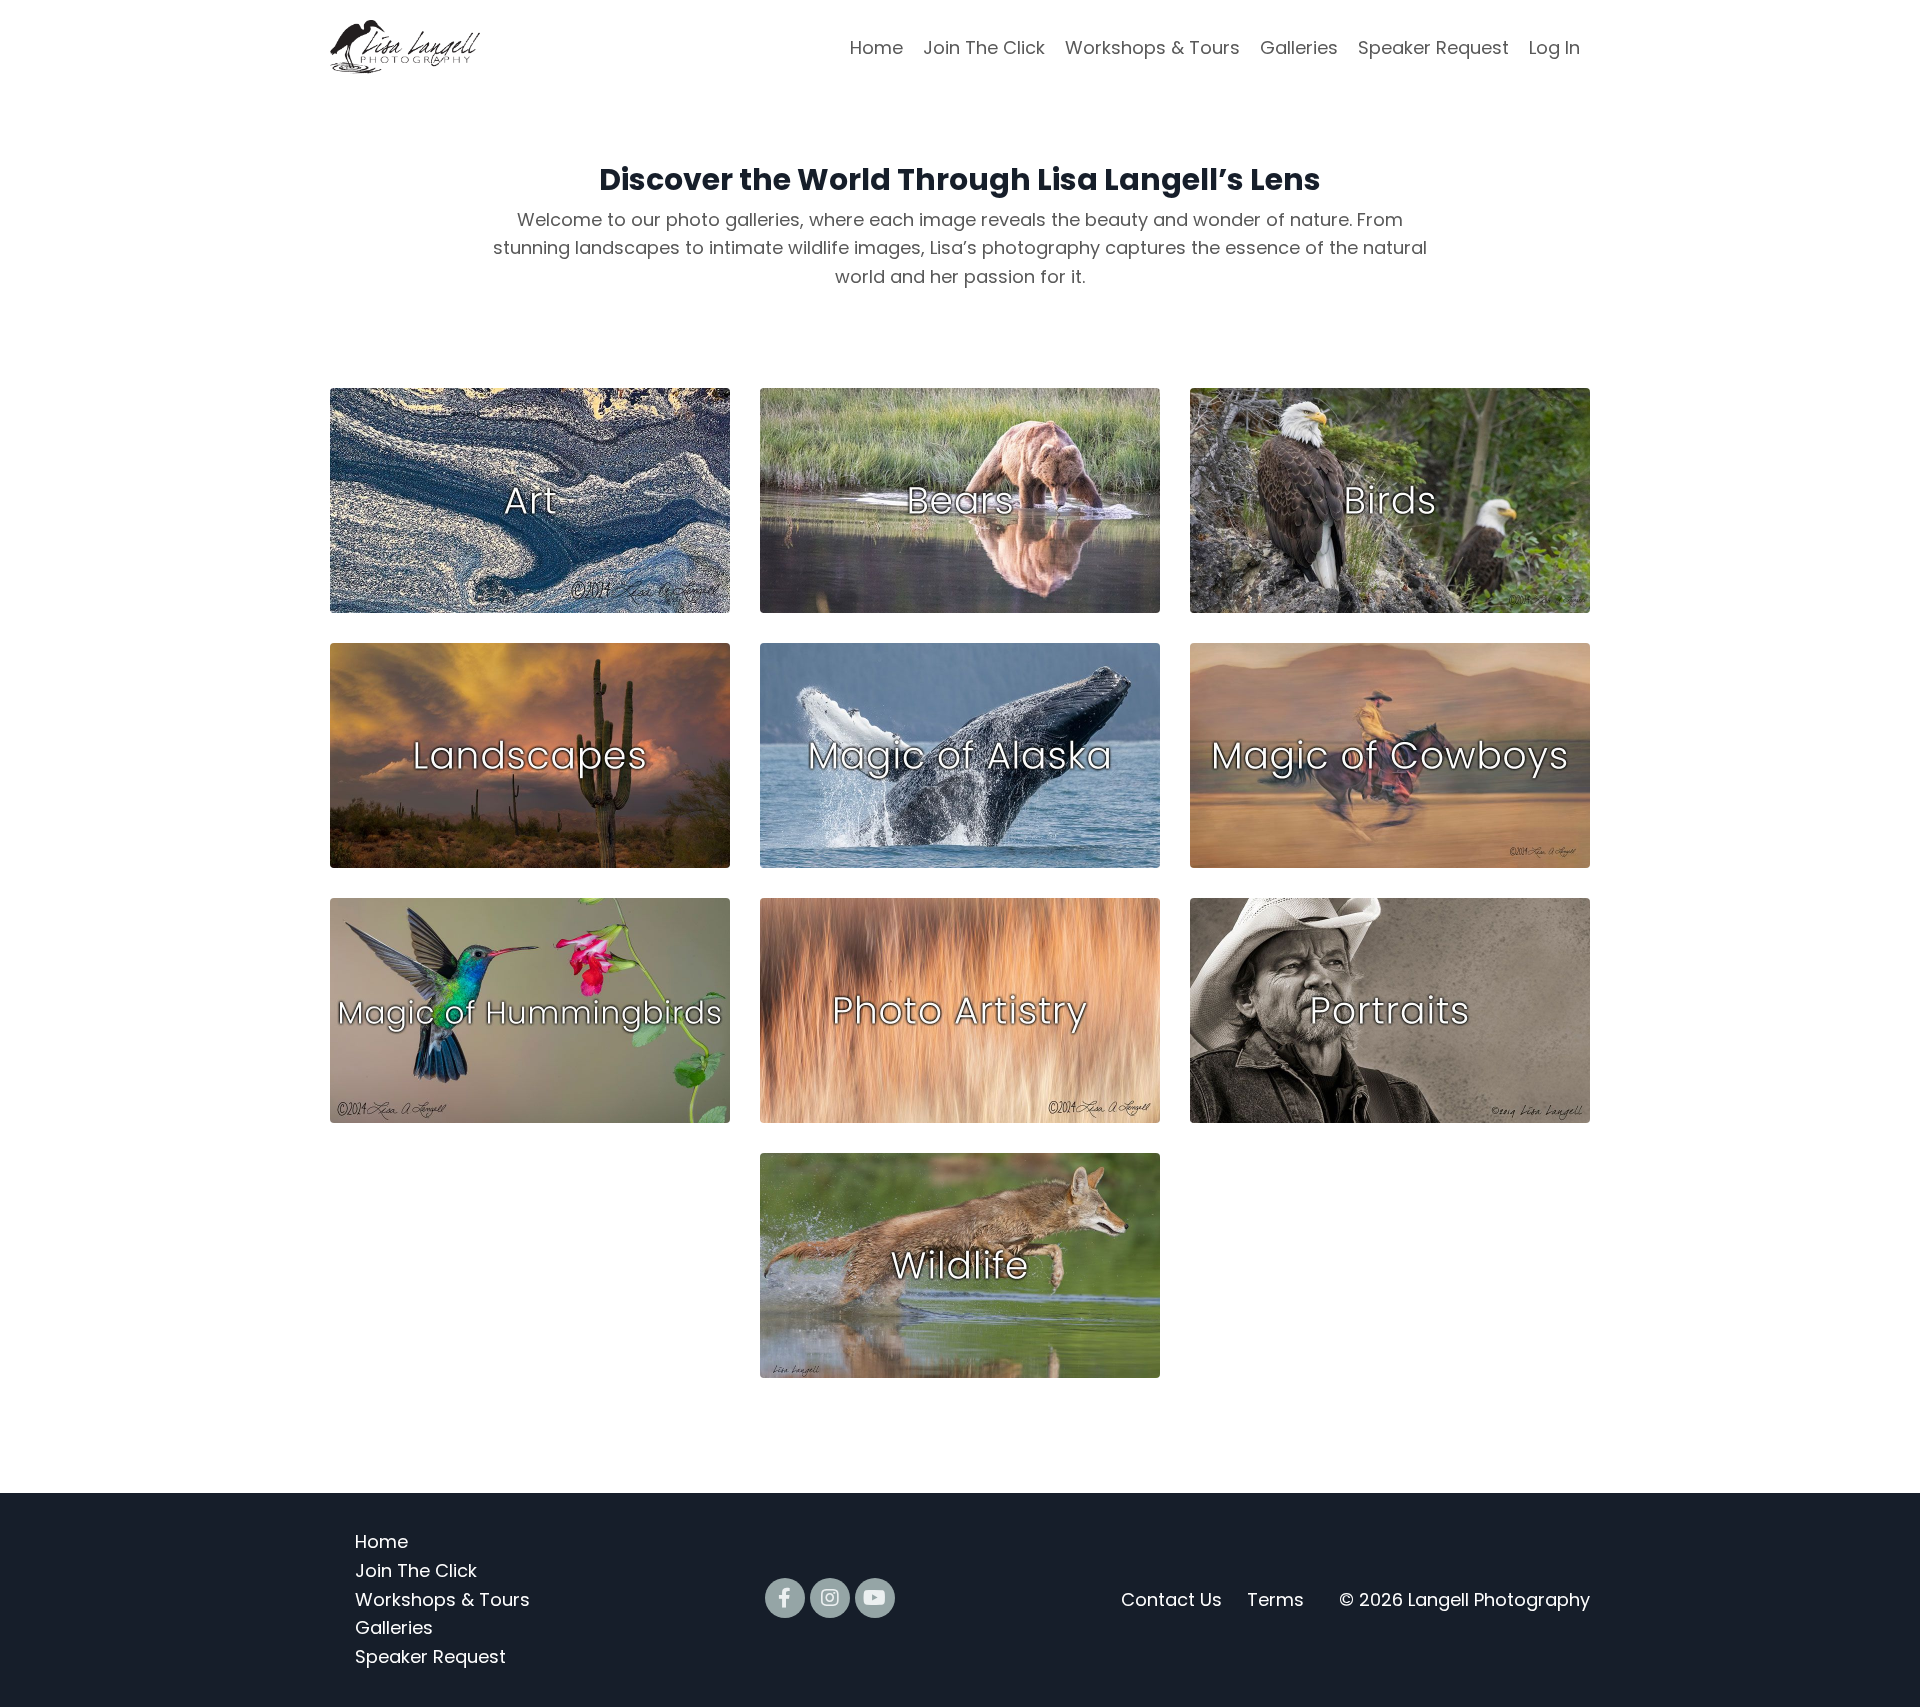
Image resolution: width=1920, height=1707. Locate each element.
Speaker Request (1433, 47)
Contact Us (1171, 1599)
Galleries (1299, 47)
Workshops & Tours (1152, 47)
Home (876, 47)
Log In (1554, 47)
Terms (1275, 1599)
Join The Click (984, 47)
